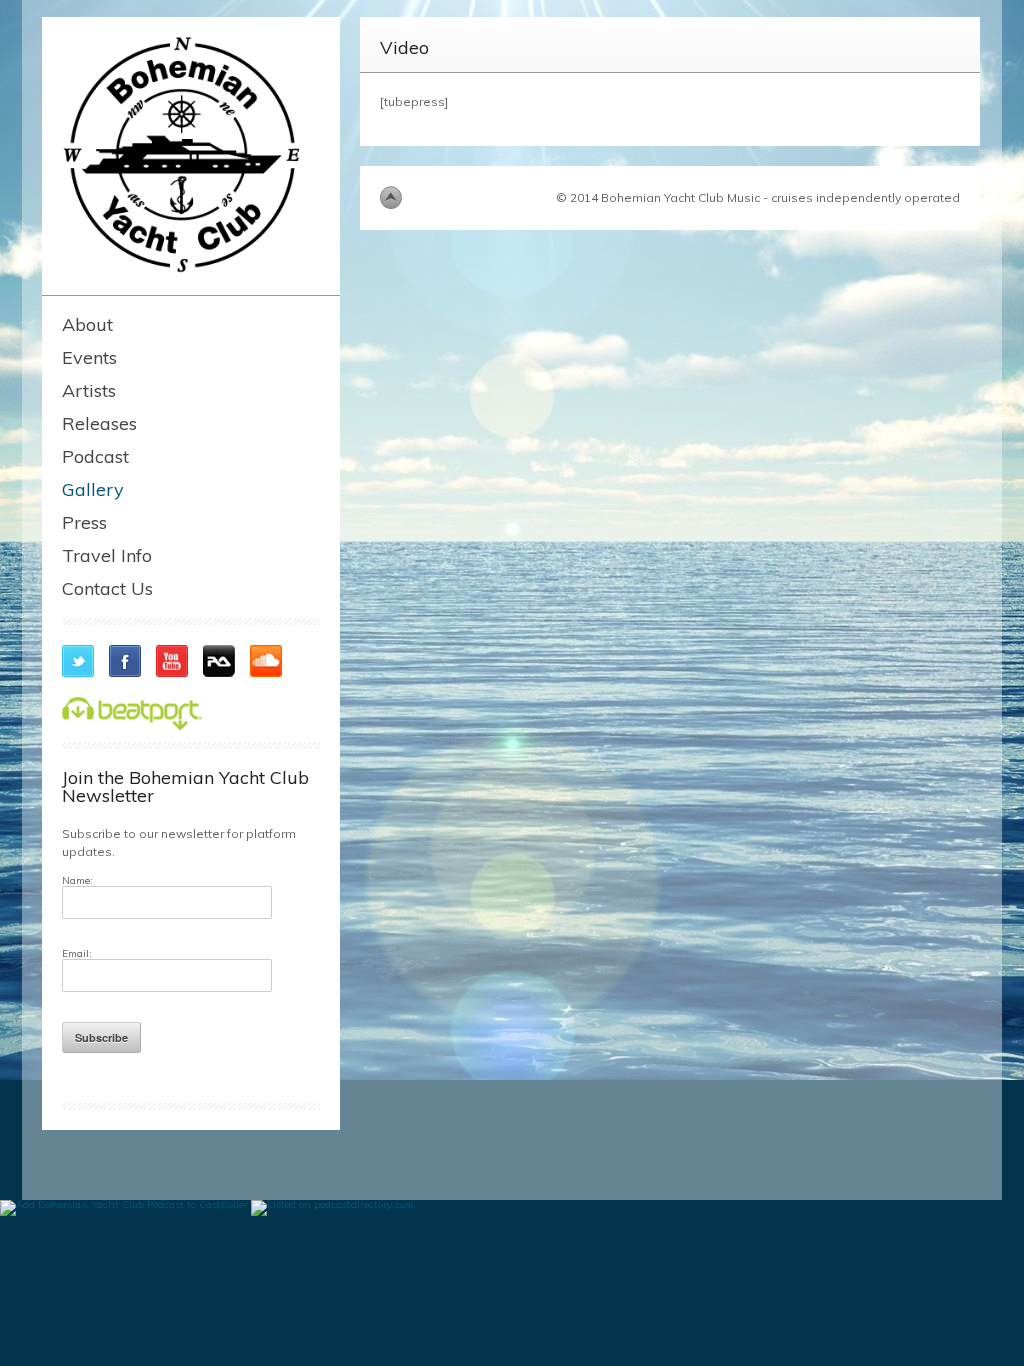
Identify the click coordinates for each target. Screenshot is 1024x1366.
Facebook (125, 661)
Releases (99, 423)
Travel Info (107, 555)
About (87, 324)
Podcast (95, 456)
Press (84, 522)
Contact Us (107, 588)
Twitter (78, 661)
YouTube (172, 661)
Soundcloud (266, 661)
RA (219, 661)
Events (89, 357)
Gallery (93, 489)
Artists (89, 390)
